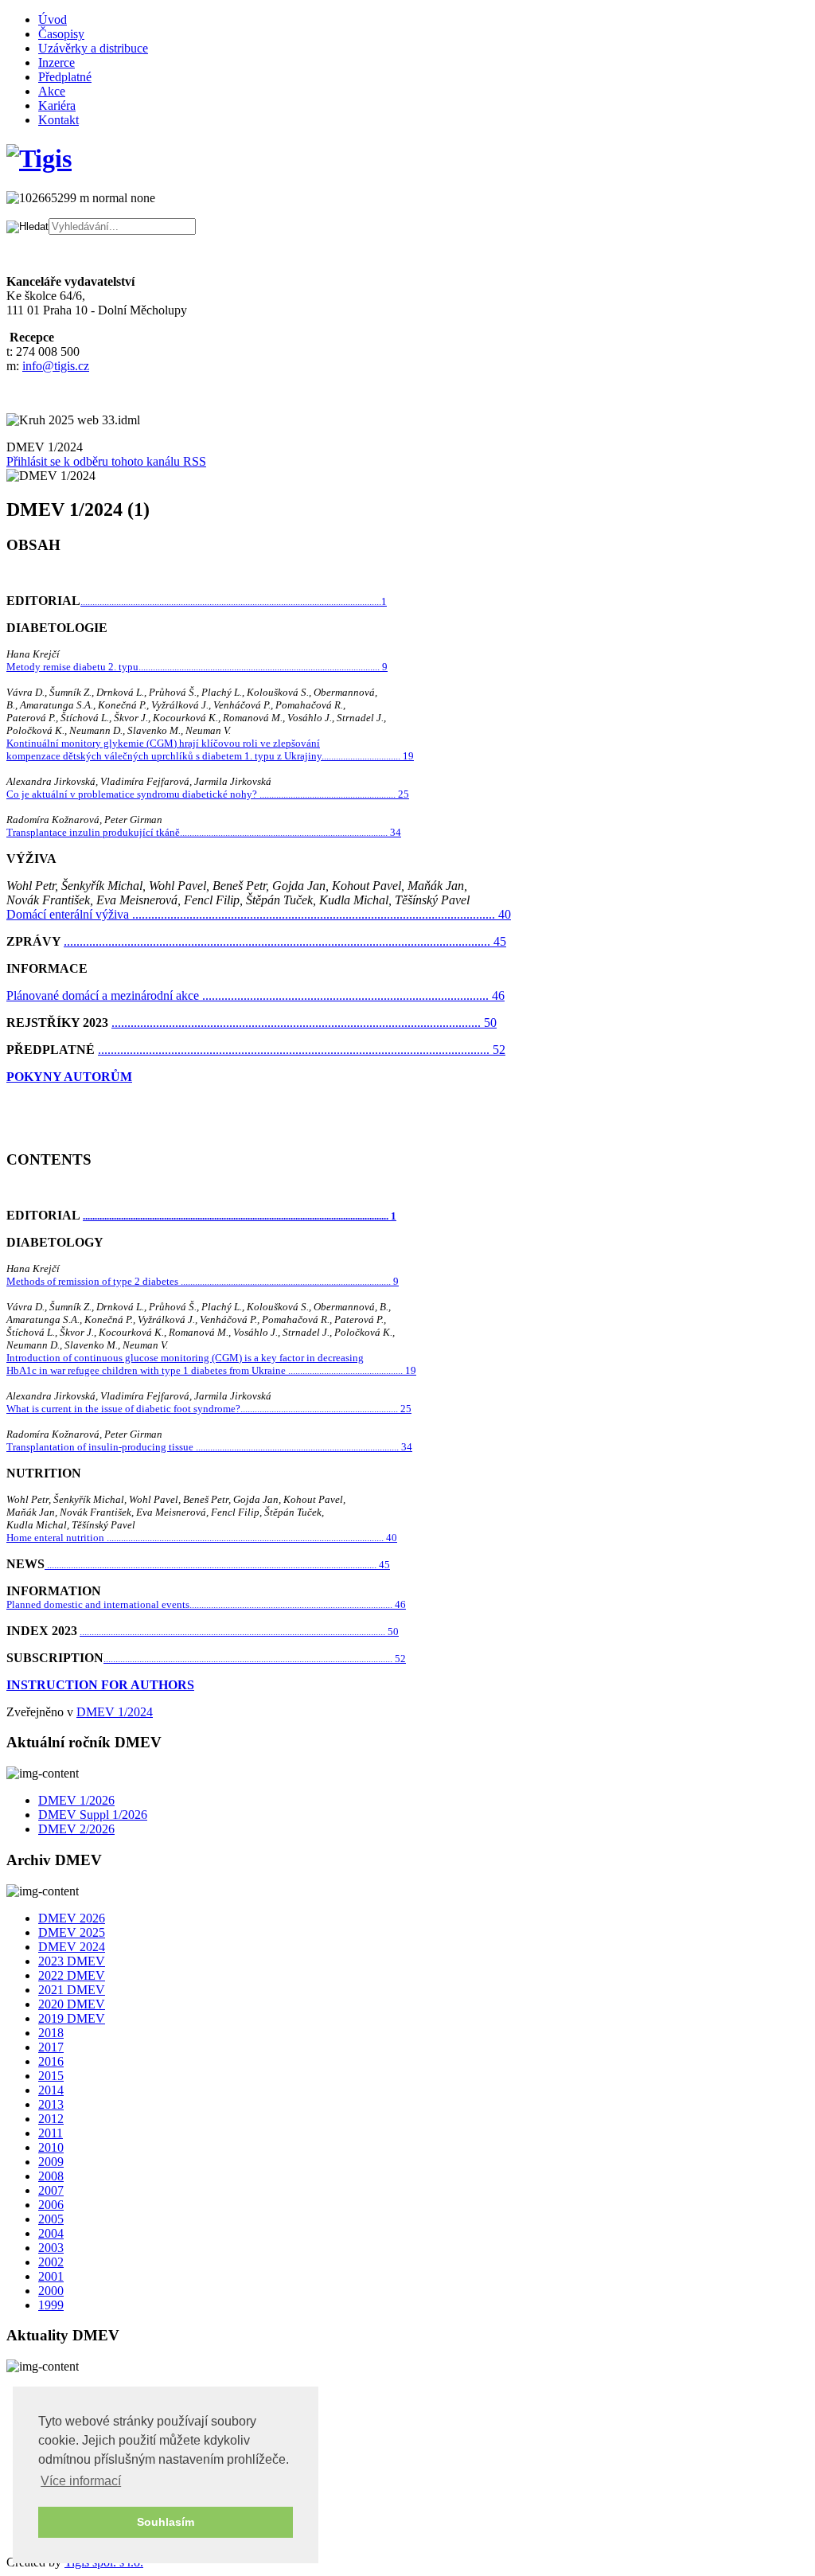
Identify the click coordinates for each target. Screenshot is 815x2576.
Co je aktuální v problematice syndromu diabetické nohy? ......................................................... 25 (208, 794)
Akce (52, 91)
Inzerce (57, 62)
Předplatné (65, 77)
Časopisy (61, 34)
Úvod (53, 20)
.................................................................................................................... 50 (304, 1023)
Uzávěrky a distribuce (93, 48)
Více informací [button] (81, 2481)
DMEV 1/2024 (115, 1712)
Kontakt (58, 120)
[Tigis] (39, 158)
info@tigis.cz (56, 366)
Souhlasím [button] (166, 2522)
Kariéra (57, 105)
